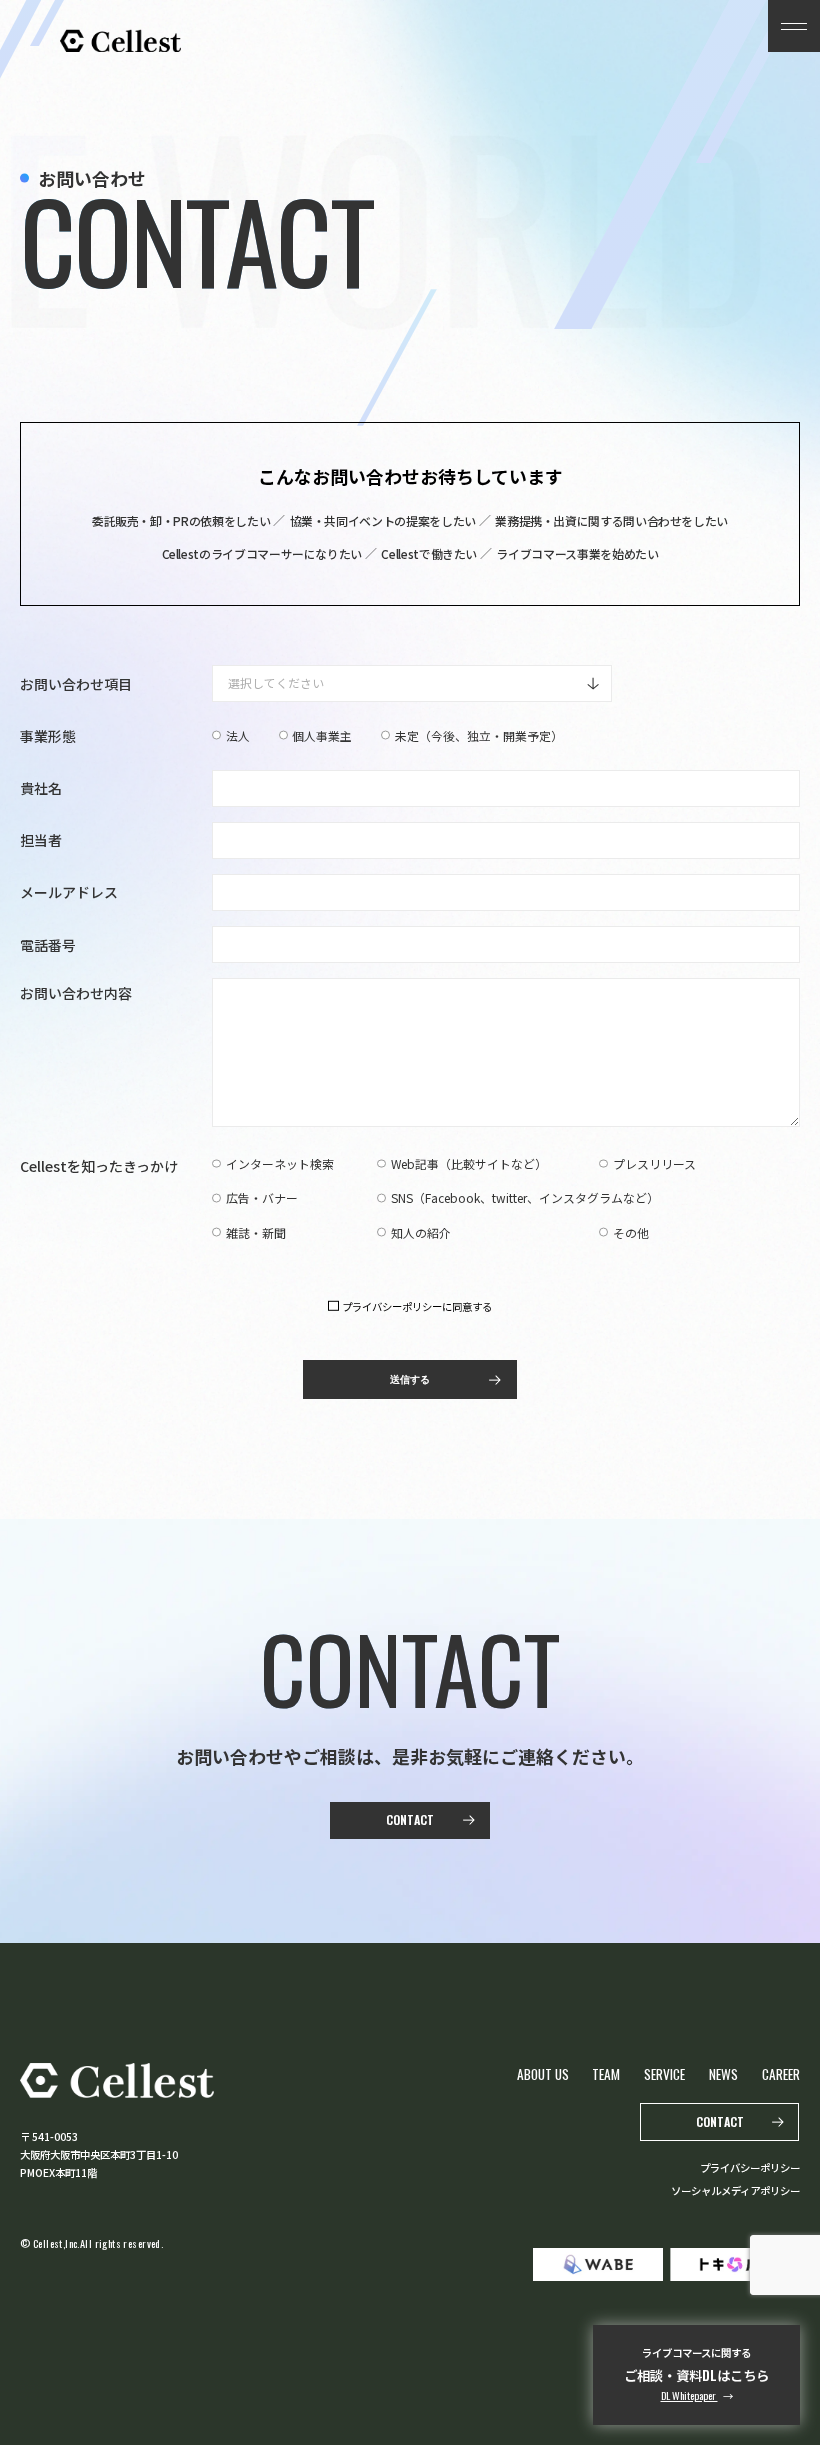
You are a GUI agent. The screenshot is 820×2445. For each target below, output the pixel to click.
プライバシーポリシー (750, 2167)
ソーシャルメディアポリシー (735, 2190)
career (781, 2074)
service (664, 2074)
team (606, 2074)
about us (543, 2074)
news (723, 2074)
